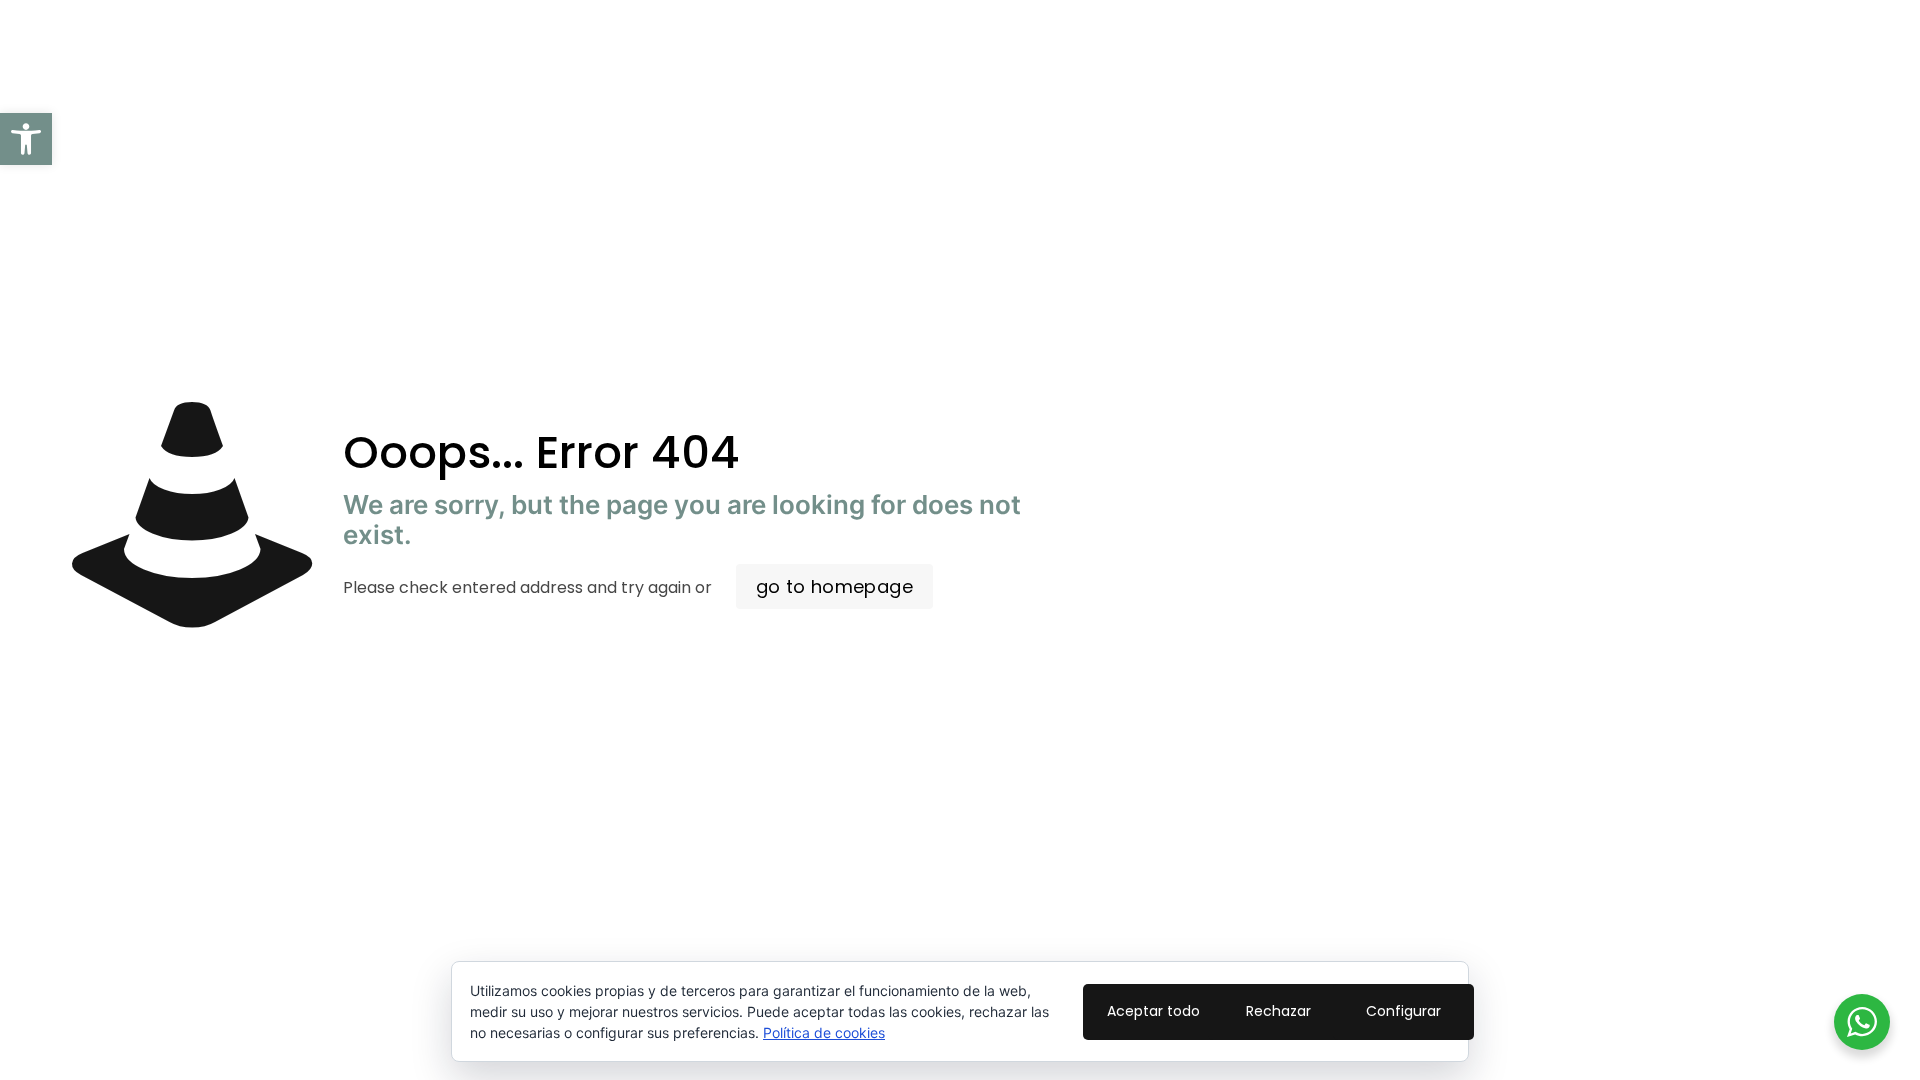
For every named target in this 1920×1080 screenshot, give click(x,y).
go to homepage (834, 586)
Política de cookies (824, 1032)
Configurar (1403, 1011)
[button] (26, 139)
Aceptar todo (1153, 1011)
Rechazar (1278, 1011)
